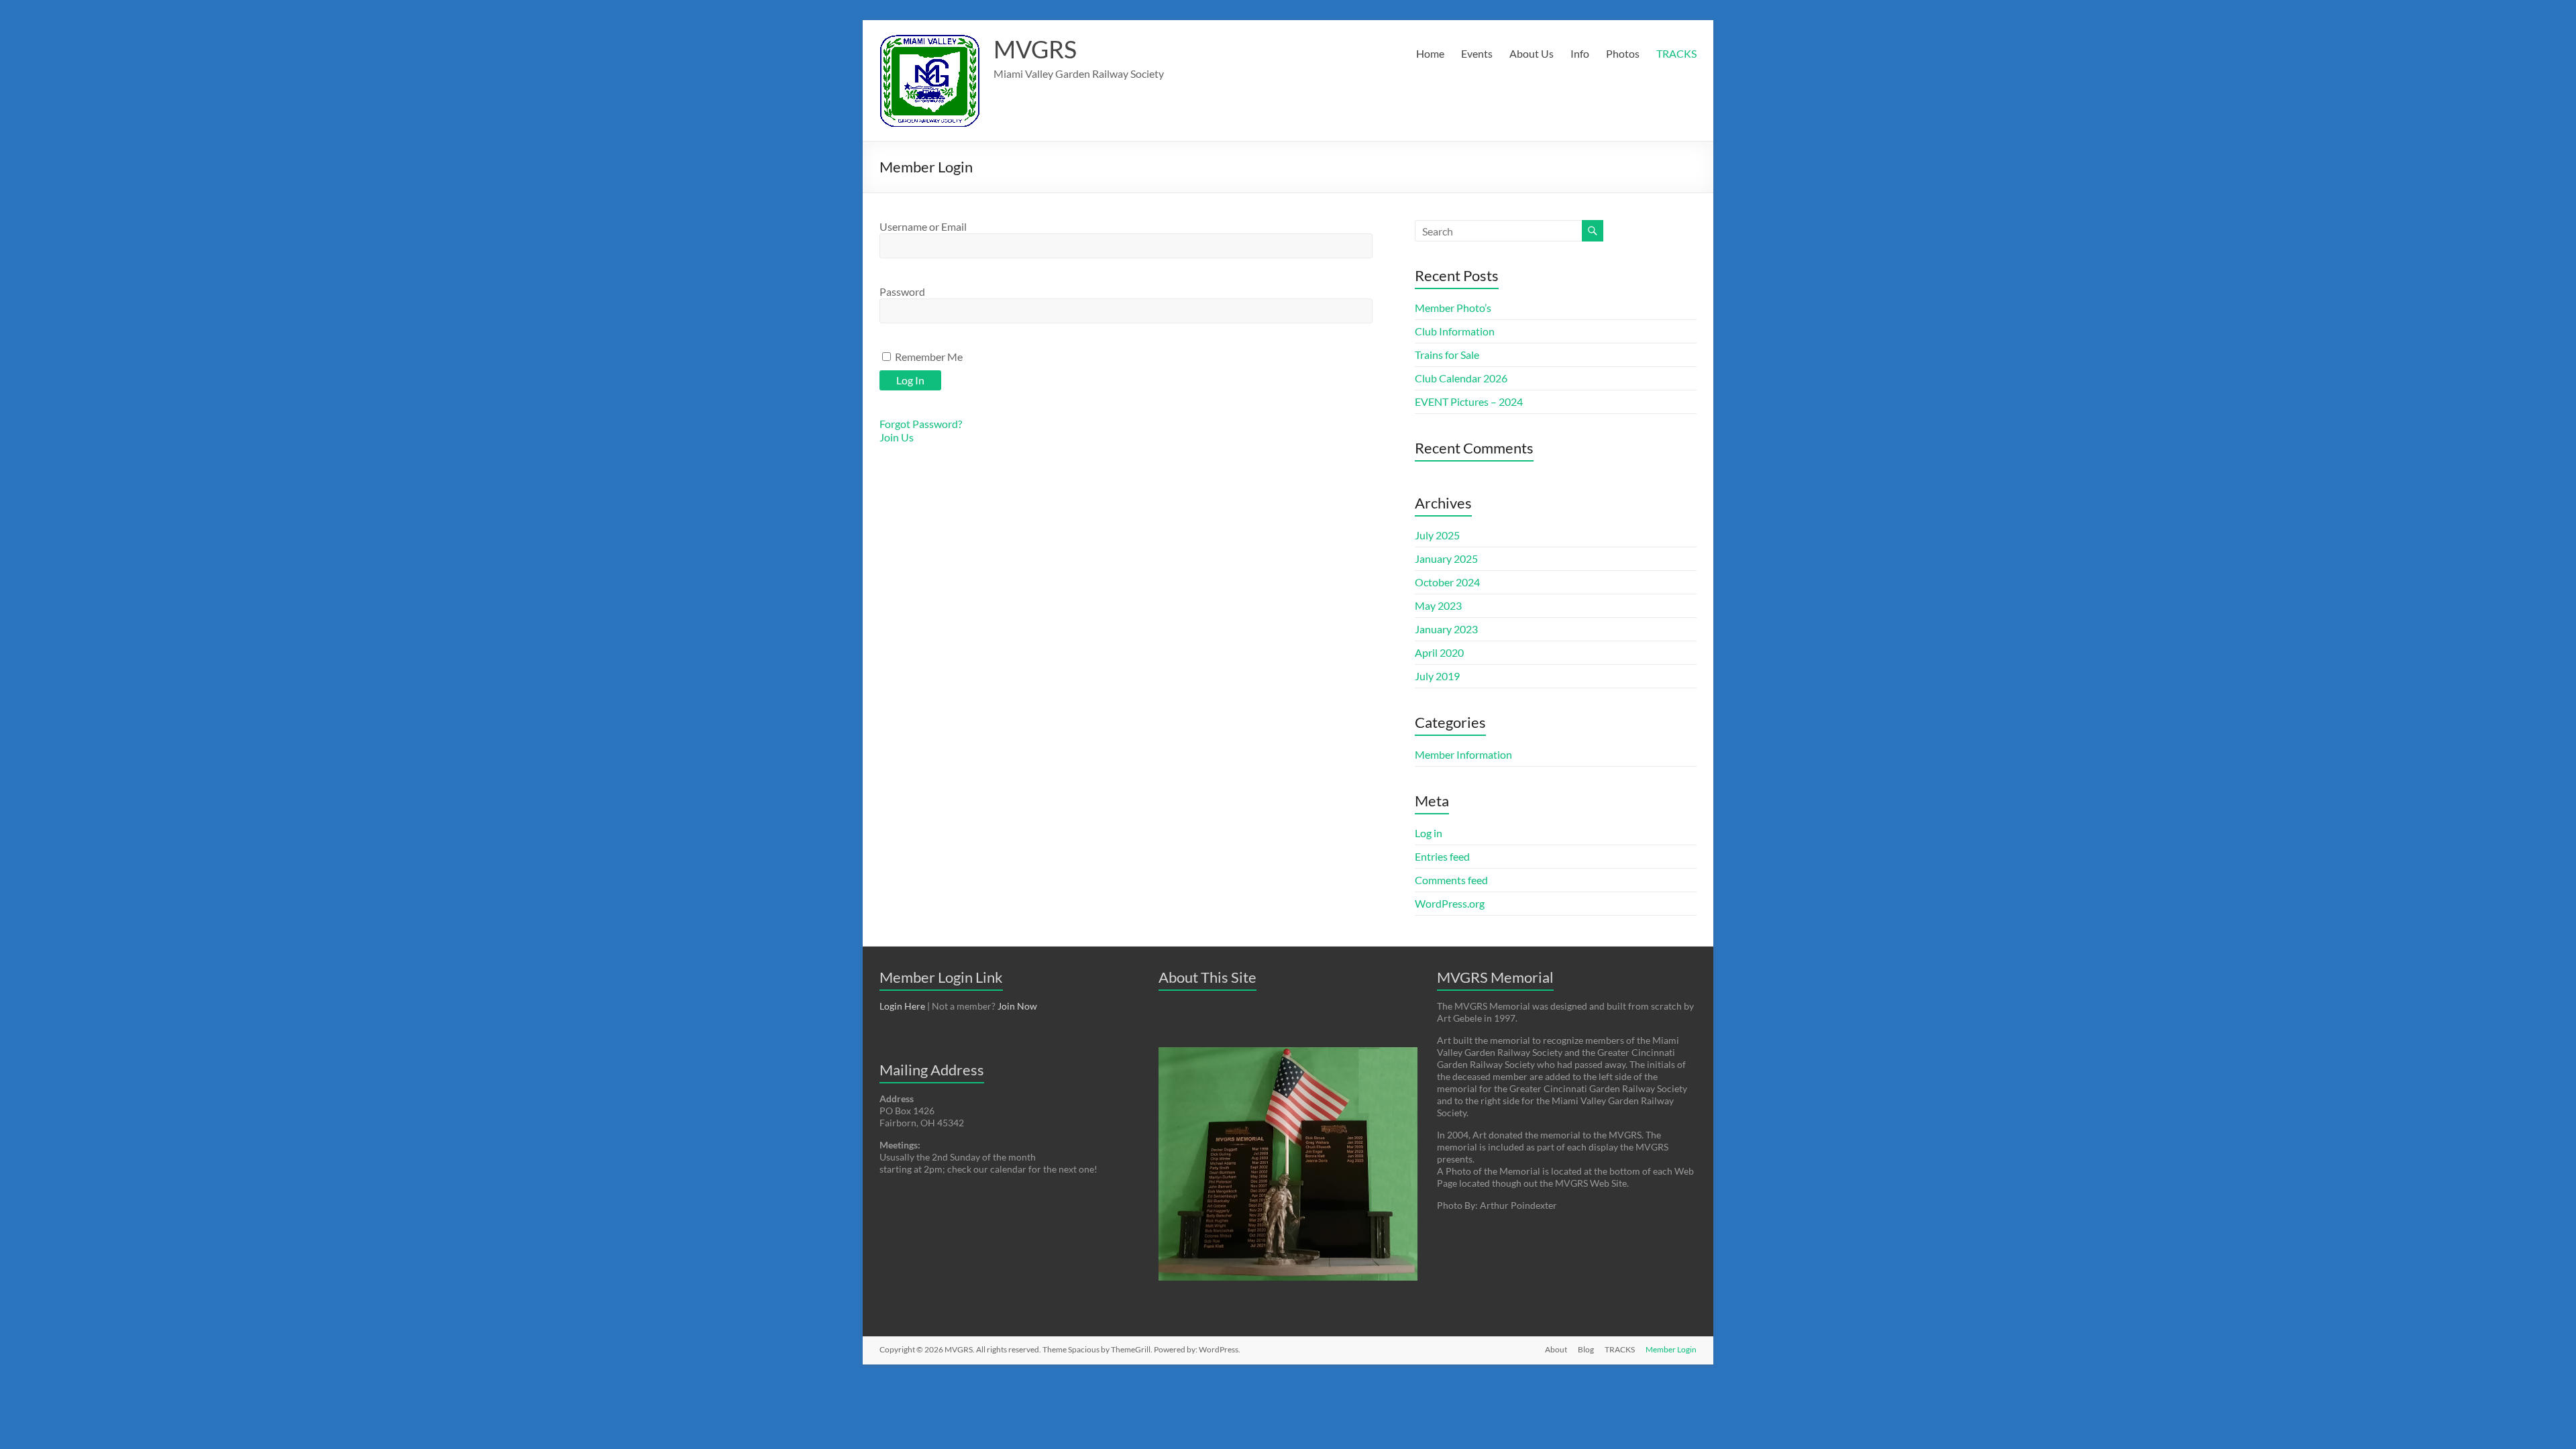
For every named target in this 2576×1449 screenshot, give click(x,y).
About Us (1532, 53)
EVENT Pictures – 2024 (1469, 401)
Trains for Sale (1447, 355)
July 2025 (1437, 535)
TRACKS (1676, 53)
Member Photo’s (1453, 308)
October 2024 (1447, 582)
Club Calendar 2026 (1461, 378)
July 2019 (1437, 676)
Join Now (1017, 1006)
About (1556, 1349)
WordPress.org (1450, 903)
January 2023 (1446, 629)
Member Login (1671, 1349)
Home (1430, 53)
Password (902, 291)
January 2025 (1446, 558)
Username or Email (923, 226)
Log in (1429, 833)
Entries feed (1442, 856)
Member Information (1463, 754)
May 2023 (1438, 605)
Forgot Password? (921, 424)
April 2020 (1439, 652)
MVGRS (1035, 49)
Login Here (902, 1006)
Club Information (1455, 331)
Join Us (897, 437)
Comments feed (1451, 880)
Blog (1586, 1349)
